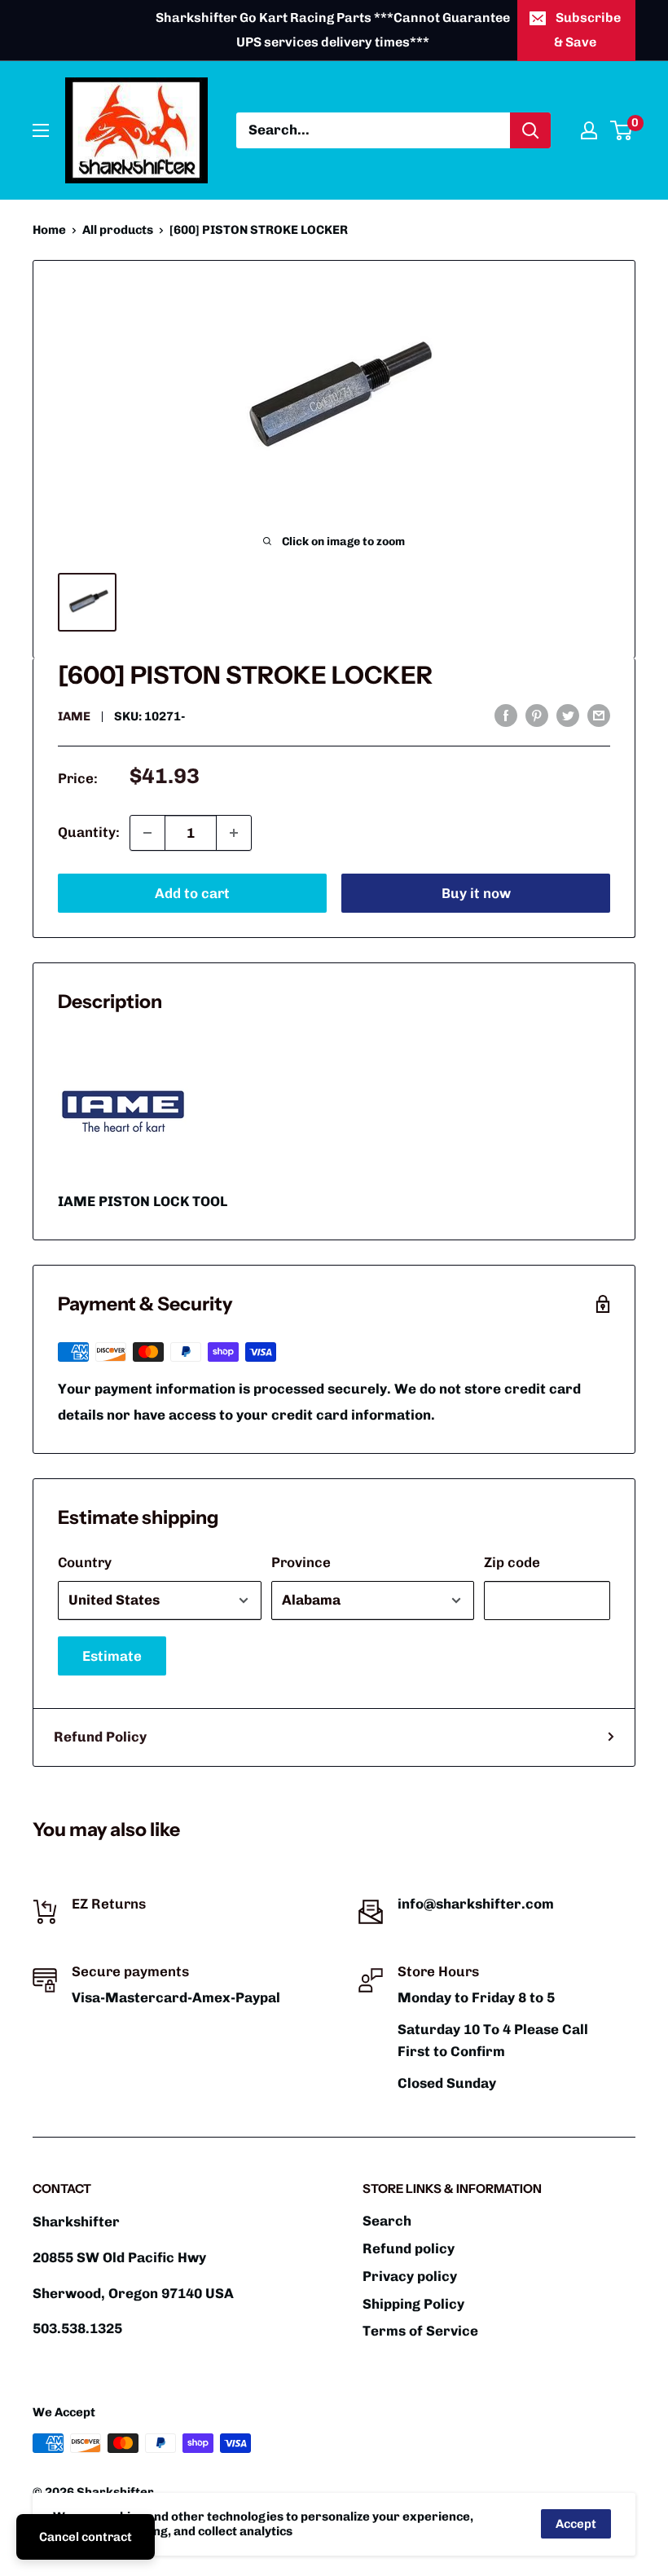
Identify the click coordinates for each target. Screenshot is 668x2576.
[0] (622, 130)
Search (387, 2221)
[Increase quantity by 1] (234, 833)
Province (301, 1562)
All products (118, 230)
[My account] (589, 130)
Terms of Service (420, 2331)
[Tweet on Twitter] (568, 715)
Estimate (112, 1656)
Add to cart (192, 893)
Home (49, 230)
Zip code (512, 1562)
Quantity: (89, 832)
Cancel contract (86, 2537)
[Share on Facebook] (506, 715)
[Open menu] (41, 130)
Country (85, 1562)
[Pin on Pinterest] (537, 715)
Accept (576, 2524)
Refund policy (409, 2248)
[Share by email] (599, 715)
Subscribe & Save (587, 30)
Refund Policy (100, 1737)
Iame (74, 716)
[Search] (530, 130)
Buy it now (476, 893)
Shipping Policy (413, 2304)
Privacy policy (410, 2276)
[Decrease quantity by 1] (147, 833)
